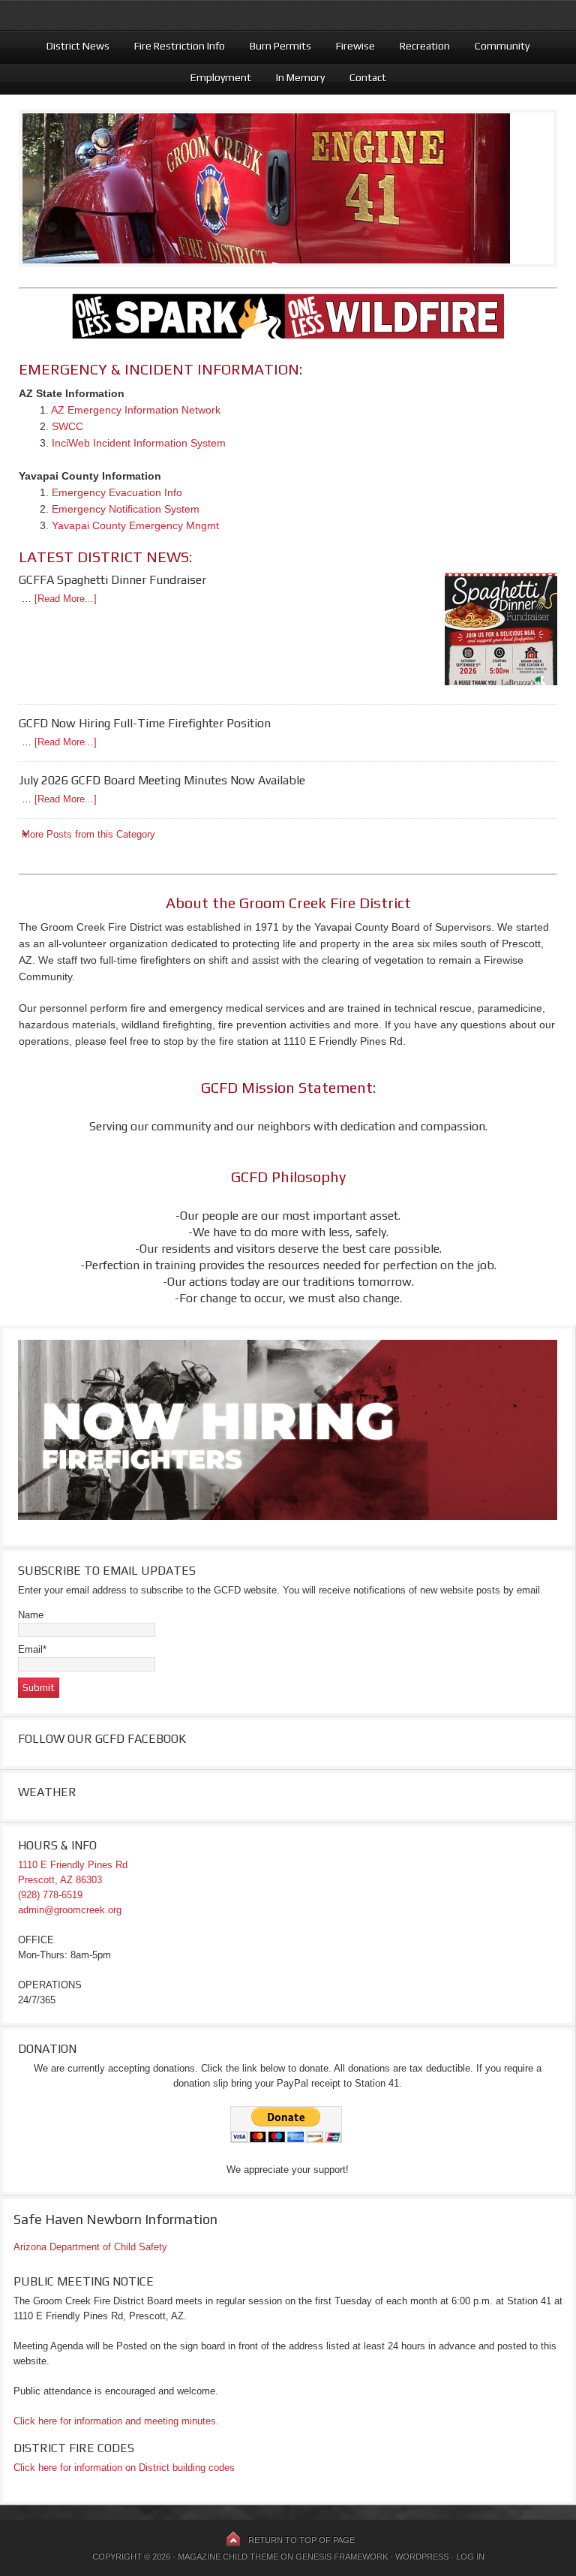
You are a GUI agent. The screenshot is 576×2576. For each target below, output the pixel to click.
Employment (215, 77)
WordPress (422, 2556)
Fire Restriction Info (174, 46)
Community (496, 46)
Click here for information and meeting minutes (115, 2421)
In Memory (295, 77)
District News (72, 46)
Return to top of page (301, 2540)
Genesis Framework (342, 2556)
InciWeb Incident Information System (139, 443)
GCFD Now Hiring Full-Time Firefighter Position (145, 723)
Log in (470, 2556)
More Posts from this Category (88, 834)
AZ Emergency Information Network (136, 410)
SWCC (67, 426)
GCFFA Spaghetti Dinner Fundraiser (112, 580)
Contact (368, 77)
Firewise (350, 46)
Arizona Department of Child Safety (90, 2247)
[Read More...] (66, 599)
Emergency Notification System (126, 509)
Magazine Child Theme (228, 2556)
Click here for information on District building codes (124, 2468)
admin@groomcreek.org (70, 1910)
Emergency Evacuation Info (117, 492)
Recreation (419, 46)
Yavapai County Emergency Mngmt (135, 525)
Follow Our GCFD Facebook (102, 1739)
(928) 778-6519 (50, 1895)
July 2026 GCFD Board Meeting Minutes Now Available (162, 780)
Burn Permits (275, 46)
